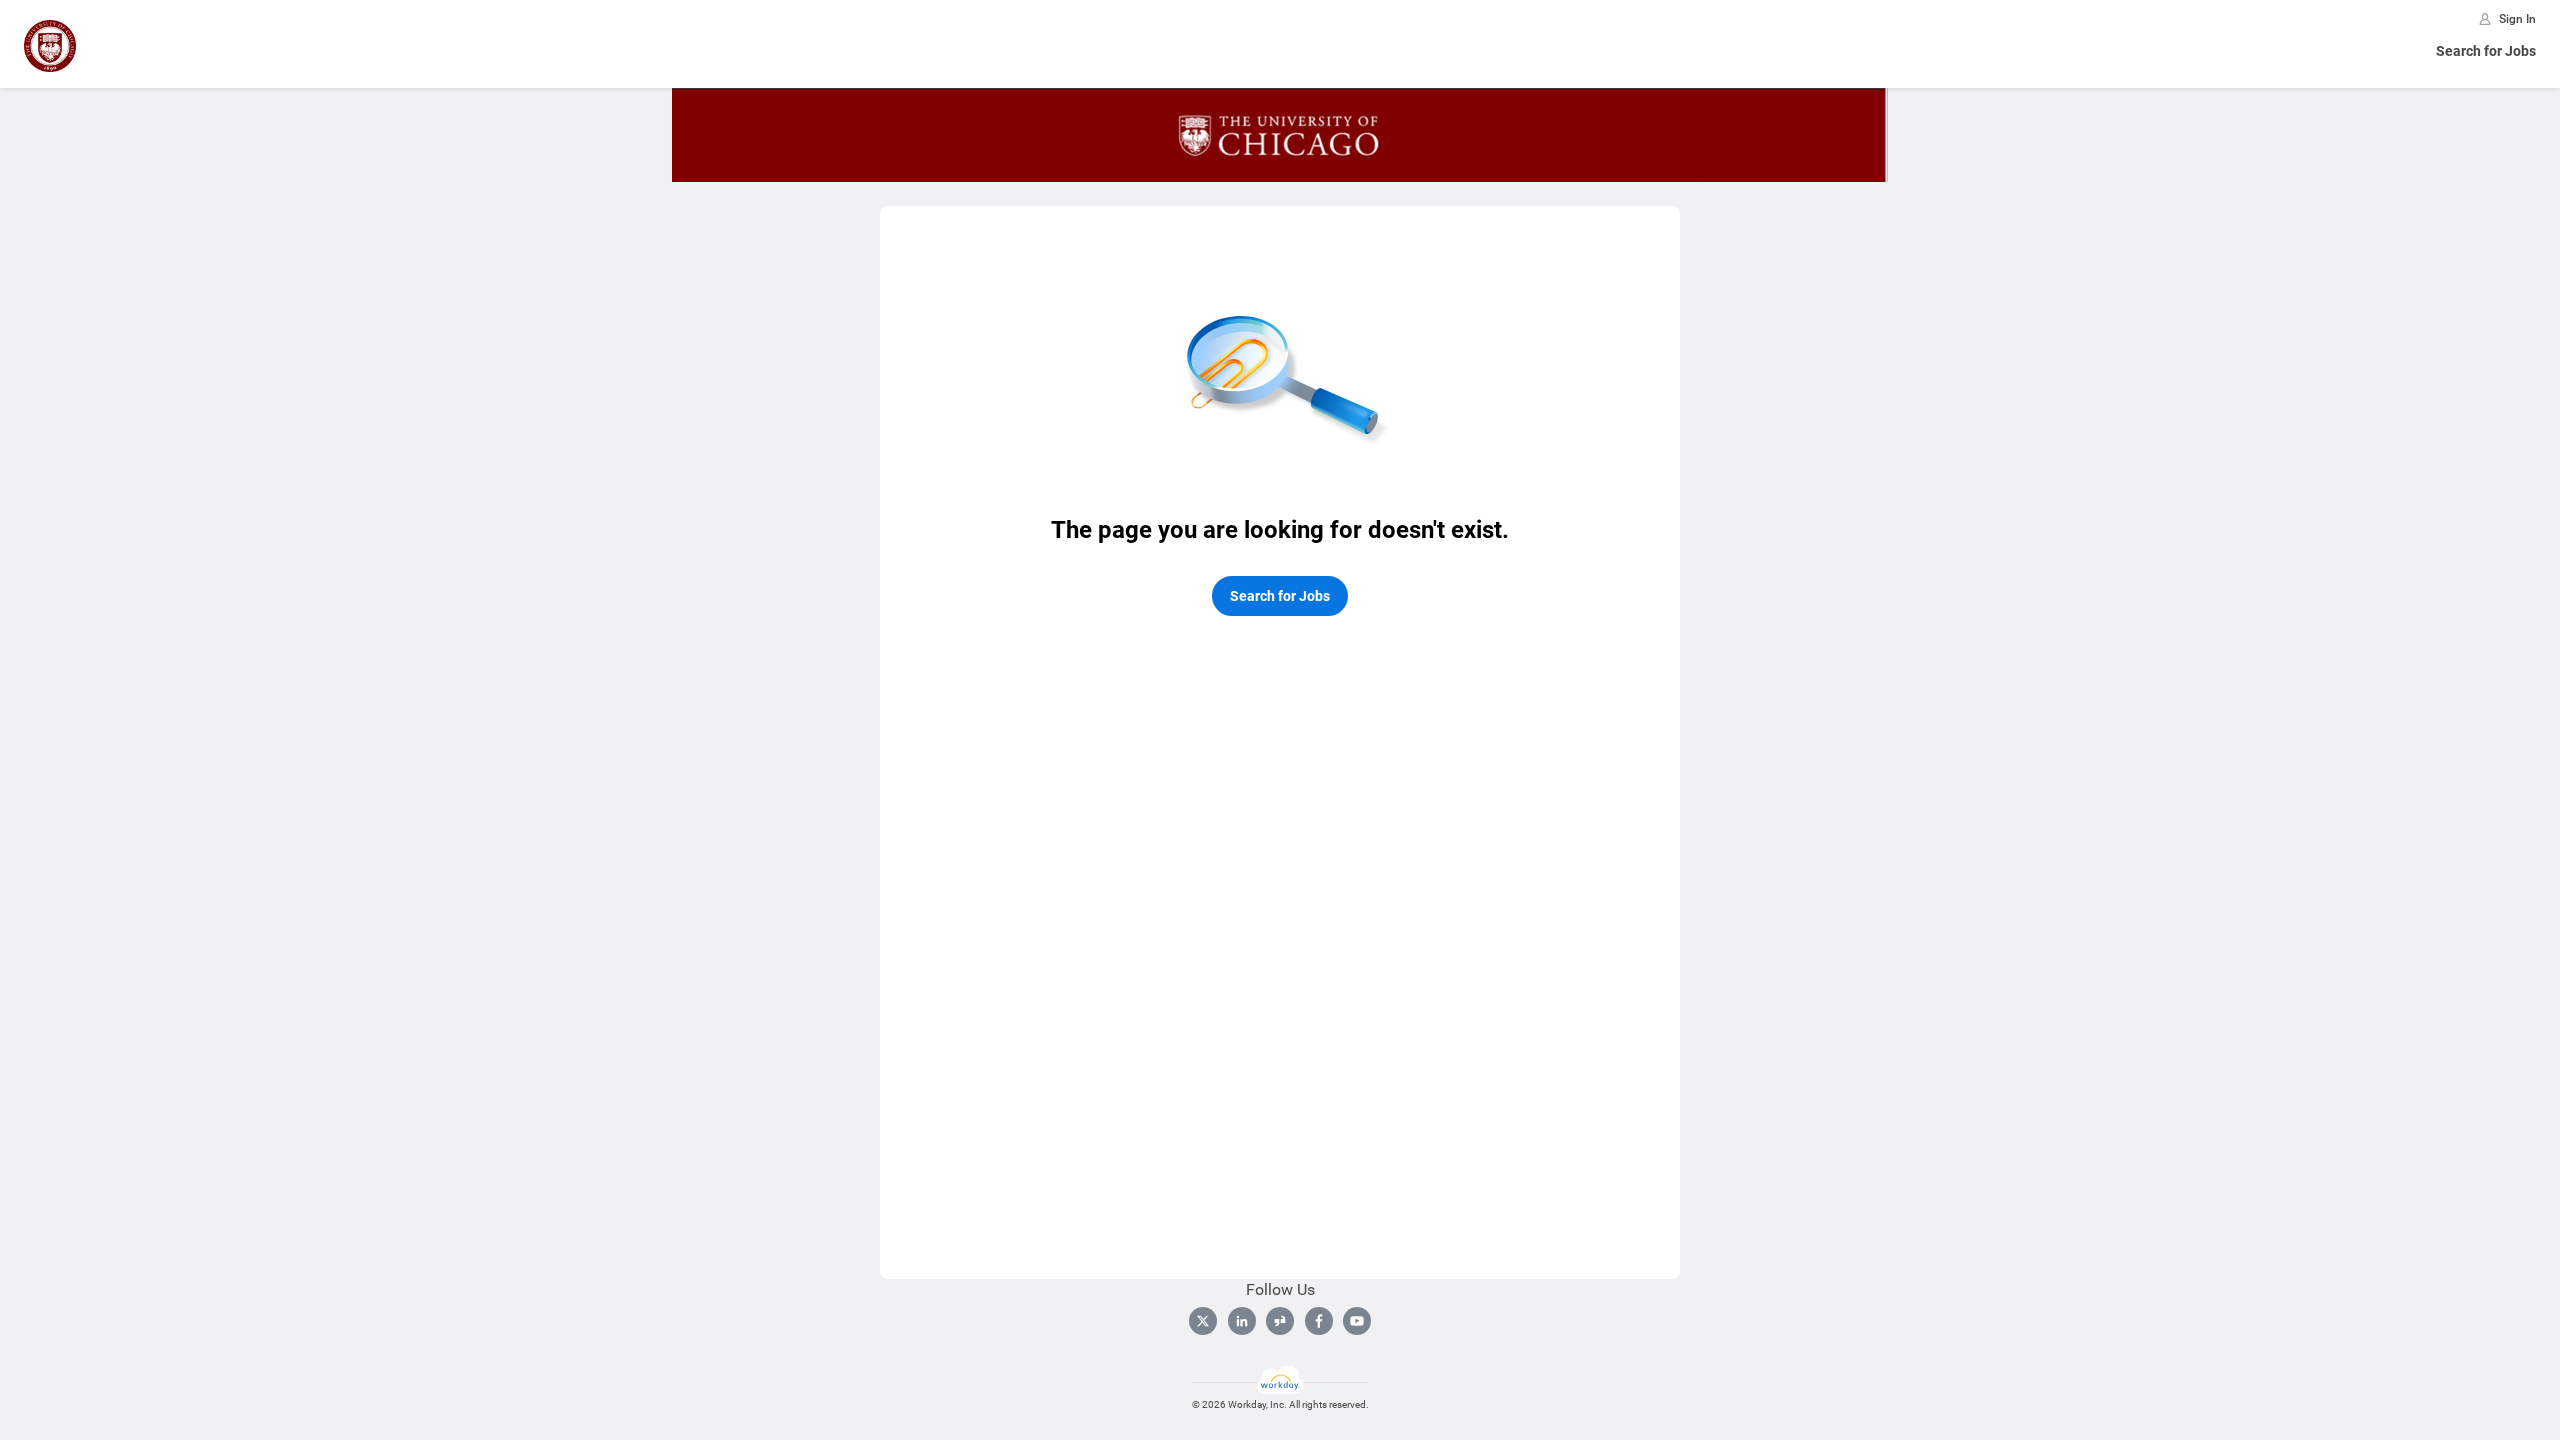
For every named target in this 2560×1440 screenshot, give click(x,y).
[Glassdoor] (1280, 1321)
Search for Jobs (2486, 51)
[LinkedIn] (1242, 1321)
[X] (1203, 1321)
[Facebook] (1319, 1321)
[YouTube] (1357, 1321)
